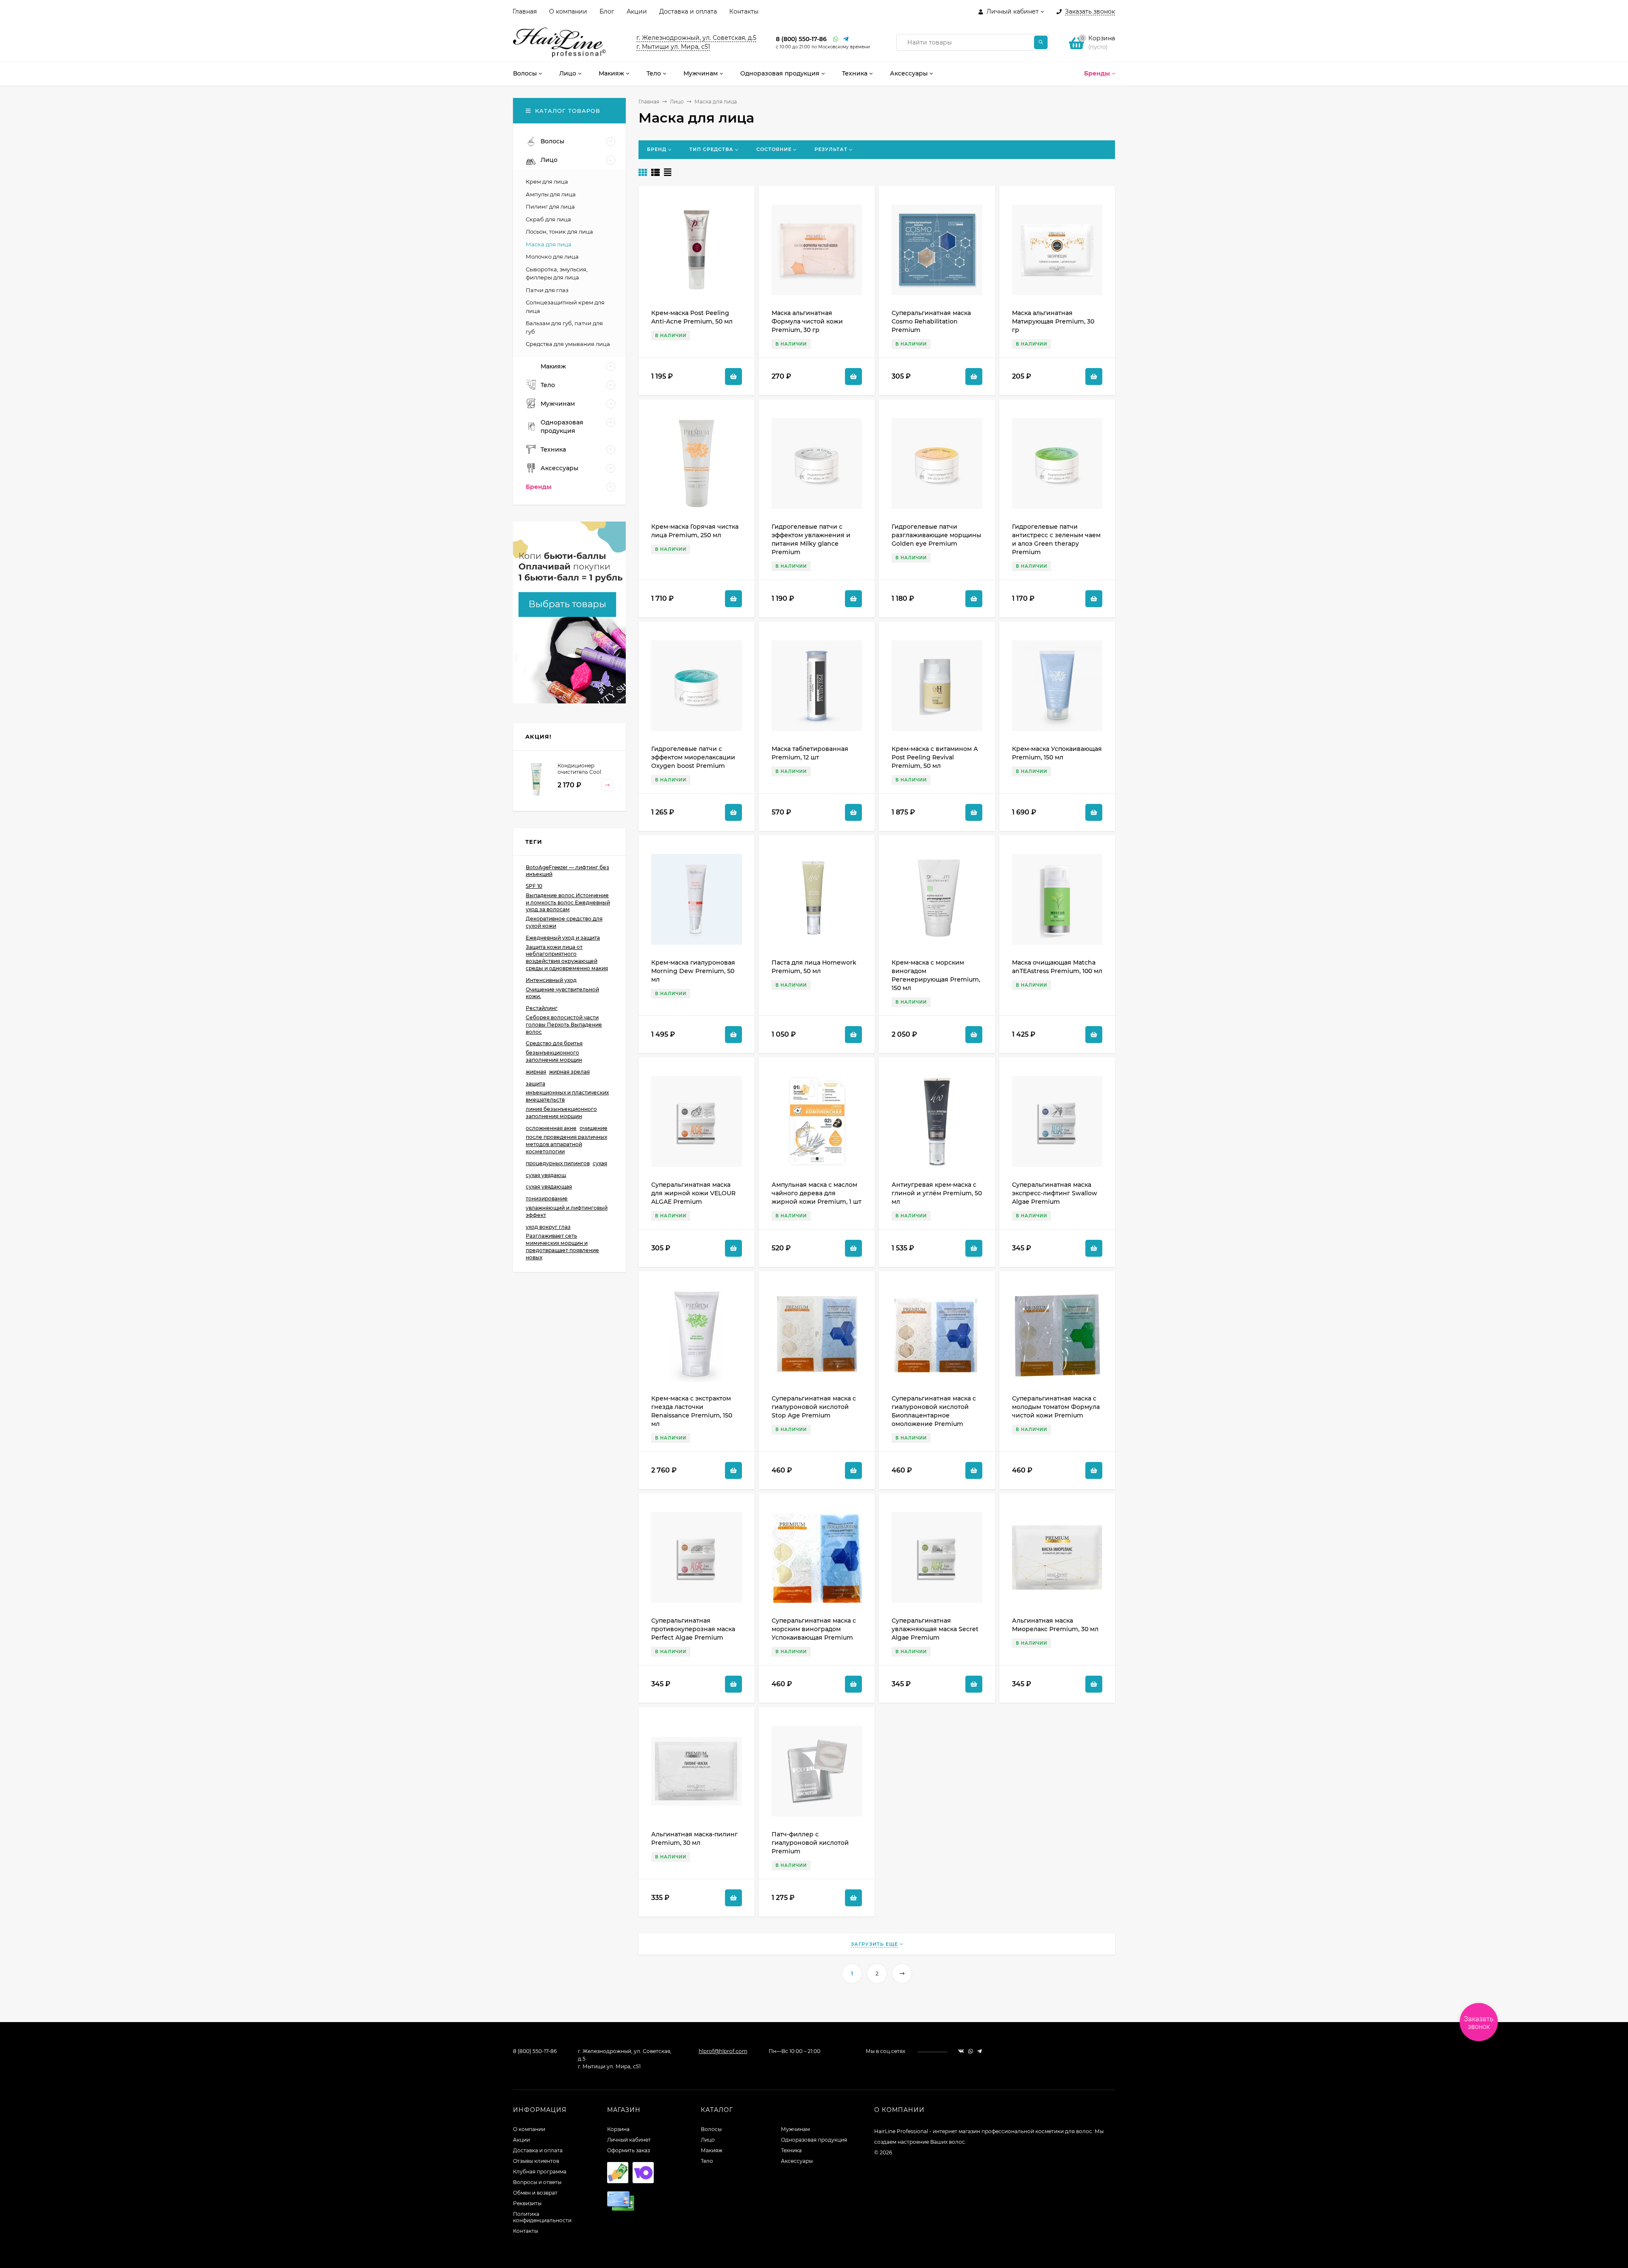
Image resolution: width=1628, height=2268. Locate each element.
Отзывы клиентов (536, 2161)
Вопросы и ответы (537, 2182)
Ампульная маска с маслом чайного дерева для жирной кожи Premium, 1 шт (817, 1193)
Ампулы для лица (551, 194)
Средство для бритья (554, 1043)
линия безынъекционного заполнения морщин (561, 1113)
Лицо (677, 102)
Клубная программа (540, 2172)
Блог (607, 11)
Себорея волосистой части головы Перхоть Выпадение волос (564, 1025)
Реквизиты (527, 2203)
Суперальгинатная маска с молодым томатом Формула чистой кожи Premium (1056, 1407)
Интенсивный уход (551, 980)
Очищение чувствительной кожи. (562, 993)
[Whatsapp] (836, 39)
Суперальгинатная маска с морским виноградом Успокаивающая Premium (814, 1629)
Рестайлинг (542, 1008)
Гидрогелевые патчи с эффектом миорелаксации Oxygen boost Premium (693, 757)
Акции (637, 11)
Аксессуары (797, 2161)
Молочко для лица (552, 257)
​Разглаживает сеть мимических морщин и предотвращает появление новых (562, 1246)
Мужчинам (795, 2129)
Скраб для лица (548, 219)
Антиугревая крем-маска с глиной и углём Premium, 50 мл (937, 1193)
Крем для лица (547, 181)
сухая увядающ (546, 1175)
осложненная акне (551, 1128)
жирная (536, 1072)
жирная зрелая (569, 1072)
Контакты (744, 11)
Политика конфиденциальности (542, 2217)
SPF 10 (534, 886)
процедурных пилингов (558, 1163)
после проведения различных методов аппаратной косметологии (566, 1144)
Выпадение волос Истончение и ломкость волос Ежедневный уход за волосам (568, 902)
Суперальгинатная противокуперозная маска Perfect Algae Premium (693, 1629)
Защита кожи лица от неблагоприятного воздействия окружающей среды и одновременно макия (567, 958)
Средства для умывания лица (568, 344)
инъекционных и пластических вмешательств (567, 1096)
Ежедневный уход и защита (563, 938)
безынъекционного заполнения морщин (554, 1056)
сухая (600, 1163)
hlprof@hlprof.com (723, 2051)
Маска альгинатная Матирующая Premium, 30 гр (1053, 321)
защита (535, 1084)
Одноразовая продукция (814, 2140)
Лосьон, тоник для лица (559, 232)
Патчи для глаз (547, 290)
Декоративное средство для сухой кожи (564, 922)
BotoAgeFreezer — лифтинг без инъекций (567, 871)
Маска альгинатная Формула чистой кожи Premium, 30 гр (807, 321)
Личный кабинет (629, 2140)
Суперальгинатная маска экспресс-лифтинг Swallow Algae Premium (1055, 1193)
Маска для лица (549, 244)
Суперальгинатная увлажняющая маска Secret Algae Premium (935, 1629)
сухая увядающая (549, 1187)
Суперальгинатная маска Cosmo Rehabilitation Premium (931, 321)
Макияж (712, 2150)
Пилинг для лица (550, 206)
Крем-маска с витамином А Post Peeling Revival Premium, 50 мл (935, 757)
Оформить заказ (629, 2150)
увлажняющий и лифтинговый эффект (567, 1211)
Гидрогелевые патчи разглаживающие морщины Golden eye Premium (936, 535)
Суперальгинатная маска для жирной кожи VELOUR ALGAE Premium (693, 1193)
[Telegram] (846, 39)
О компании (568, 11)
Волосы (711, 2129)
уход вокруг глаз (548, 1227)
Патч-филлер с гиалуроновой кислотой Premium (810, 1843)
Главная (525, 11)
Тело (707, 2161)
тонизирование (547, 1198)
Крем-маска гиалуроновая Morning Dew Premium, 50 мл (693, 971)
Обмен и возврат (535, 2193)
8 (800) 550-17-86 (801, 39)
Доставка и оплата (688, 11)
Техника (791, 2150)
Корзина (618, 2129)
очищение (594, 1128)
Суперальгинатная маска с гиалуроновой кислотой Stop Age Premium (814, 1407)
